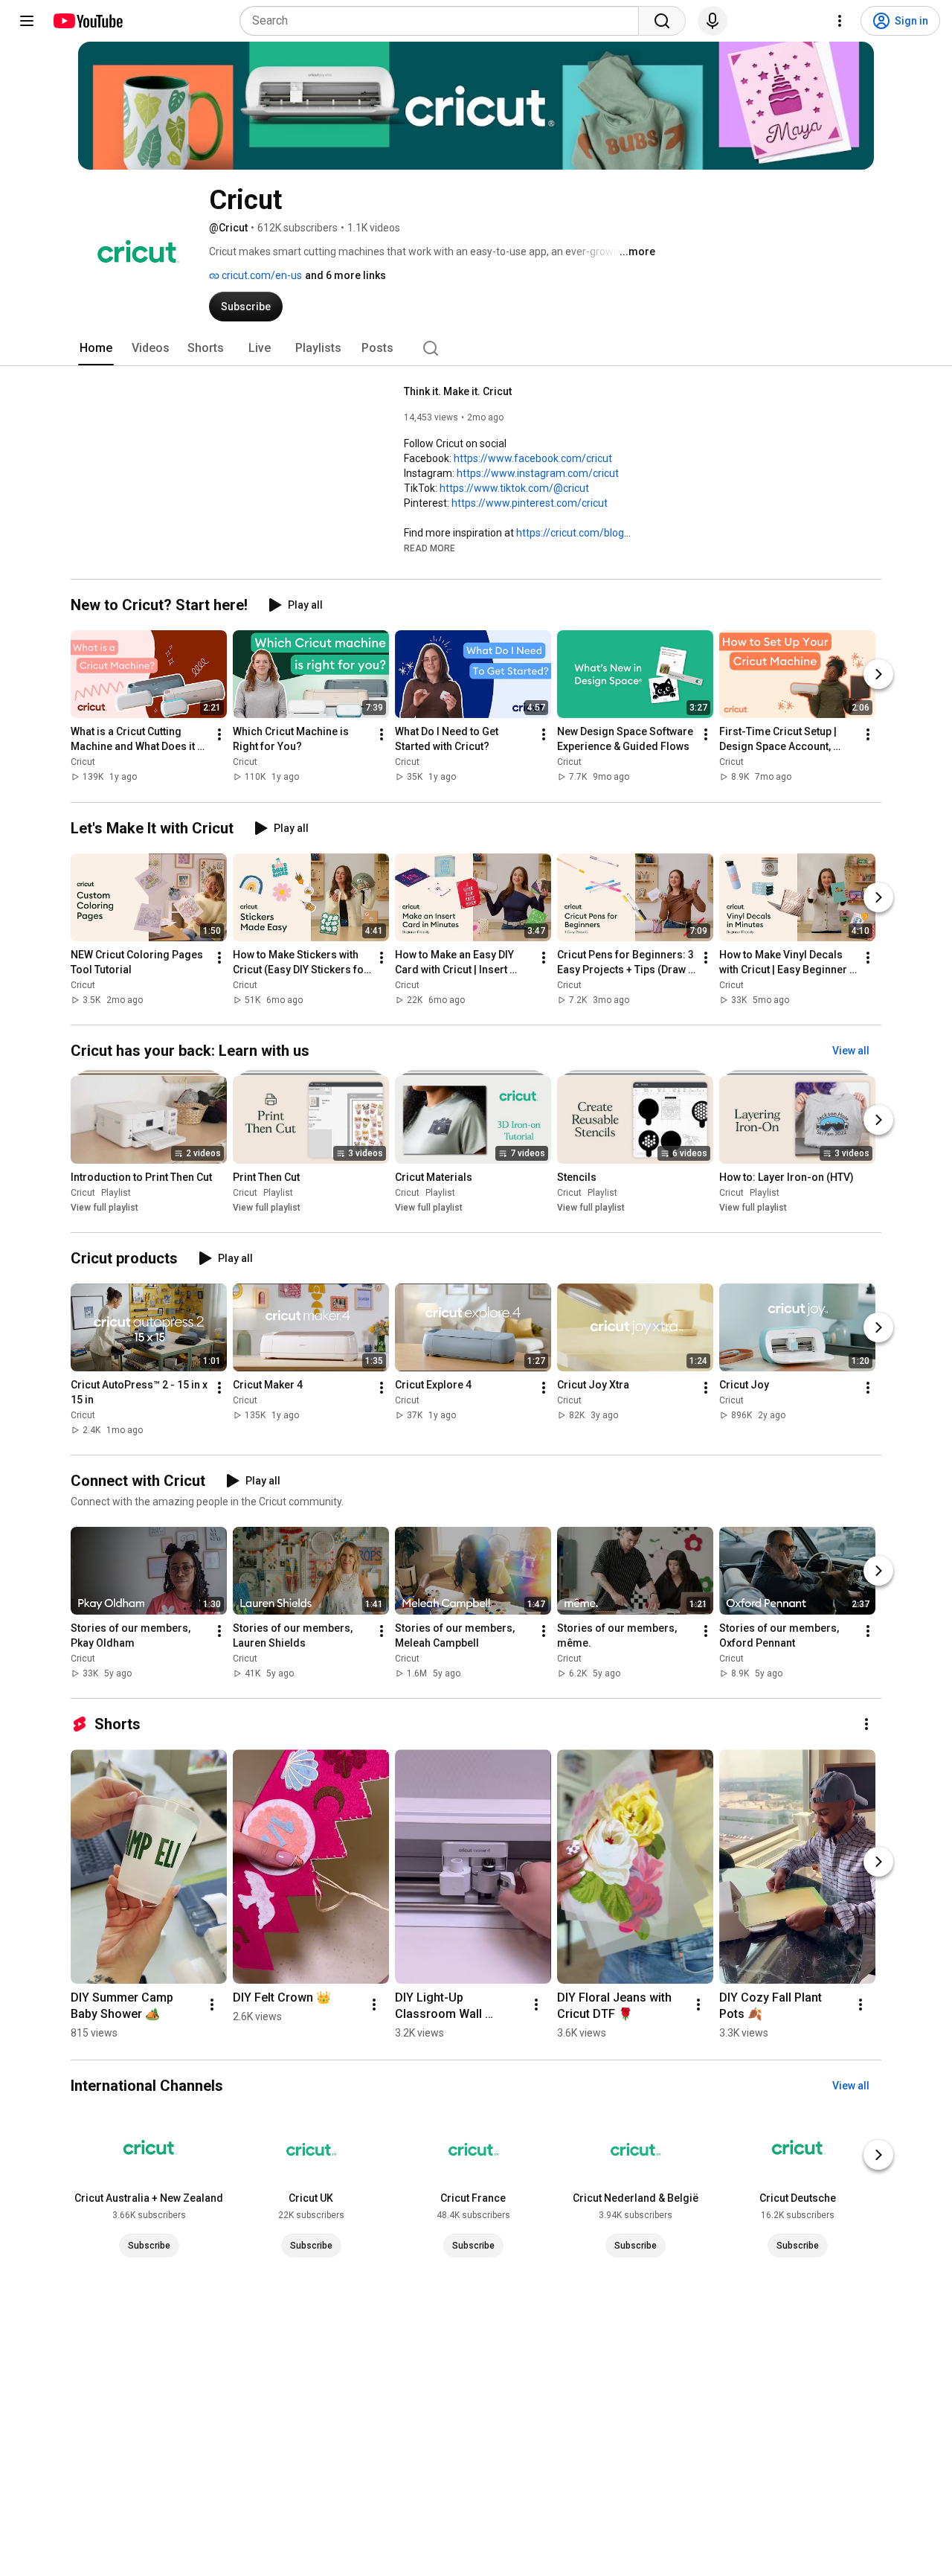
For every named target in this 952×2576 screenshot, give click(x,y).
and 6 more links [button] (345, 275)
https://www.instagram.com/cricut (538, 473)
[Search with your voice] (713, 21)
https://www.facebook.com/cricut (533, 458)
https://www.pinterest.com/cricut (530, 503)
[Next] (878, 675)
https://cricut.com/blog (570, 533)
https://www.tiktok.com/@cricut (514, 488)
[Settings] (840, 21)
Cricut (83, 763)
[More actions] (219, 735)
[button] (430, 548)
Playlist (116, 1193)
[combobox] (444, 21)
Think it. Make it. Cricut (458, 391)
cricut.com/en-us (261, 275)
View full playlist (104, 1208)
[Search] (662, 21)
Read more (430, 548)
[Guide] (27, 21)
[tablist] (476, 348)
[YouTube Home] (87, 21)
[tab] (96, 348)
